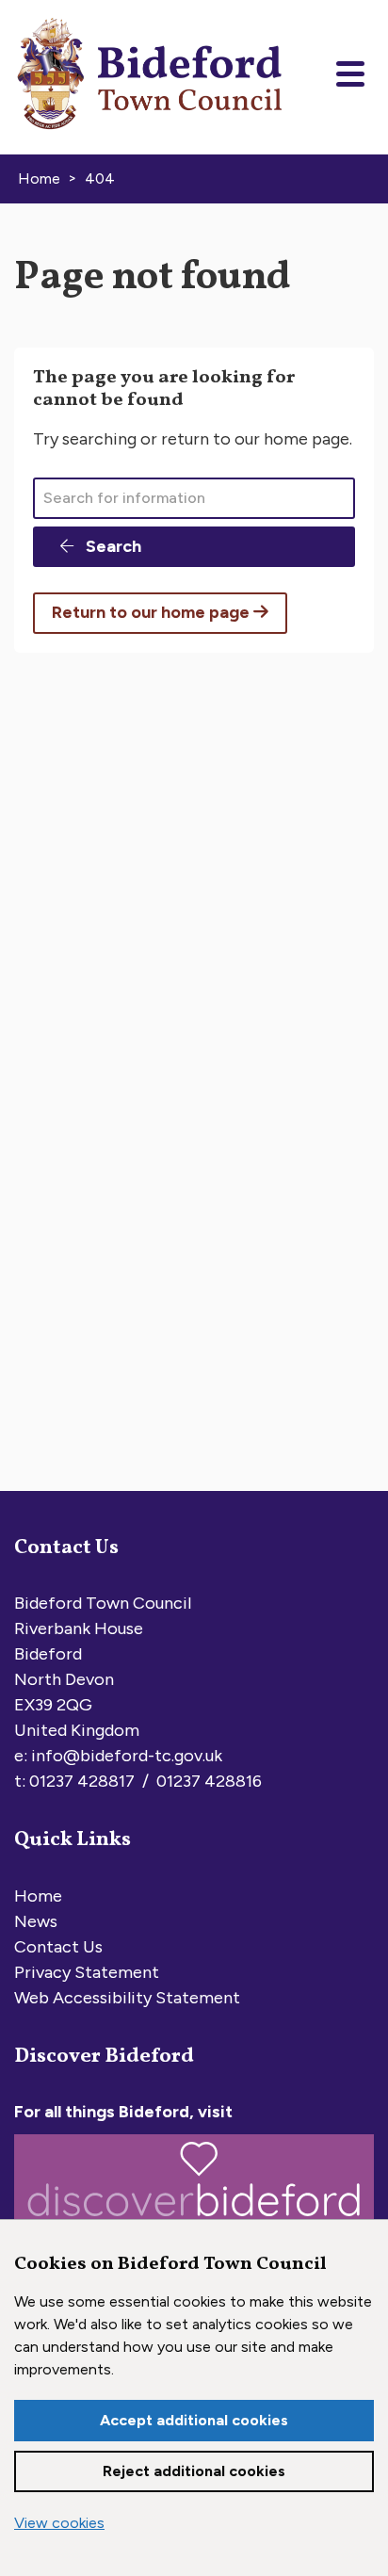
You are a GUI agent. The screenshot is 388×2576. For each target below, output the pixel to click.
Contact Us (58, 1947)
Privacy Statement (87, 1972)
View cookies (59, 2523)
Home (38, 1896)
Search (112, 546)
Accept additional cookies (194, 2420)
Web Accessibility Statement (127, 1998)
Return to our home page (153, 612)
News (36, 1921)
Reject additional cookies (194, 2471)
